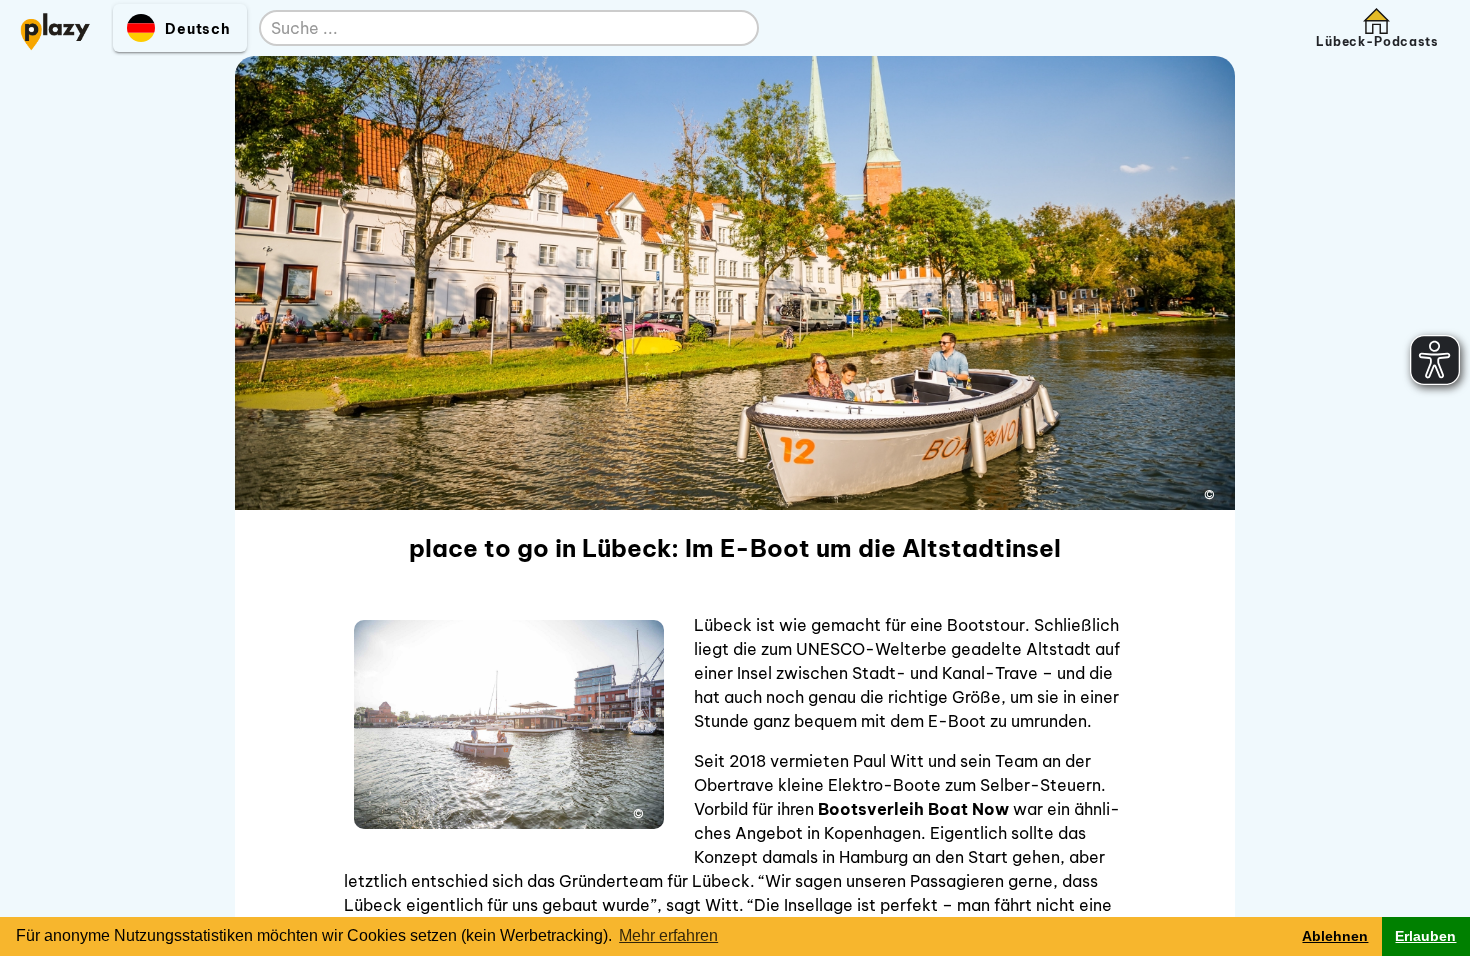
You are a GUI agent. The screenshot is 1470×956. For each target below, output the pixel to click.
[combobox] (489, 29)
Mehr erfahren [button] (668, 935)
